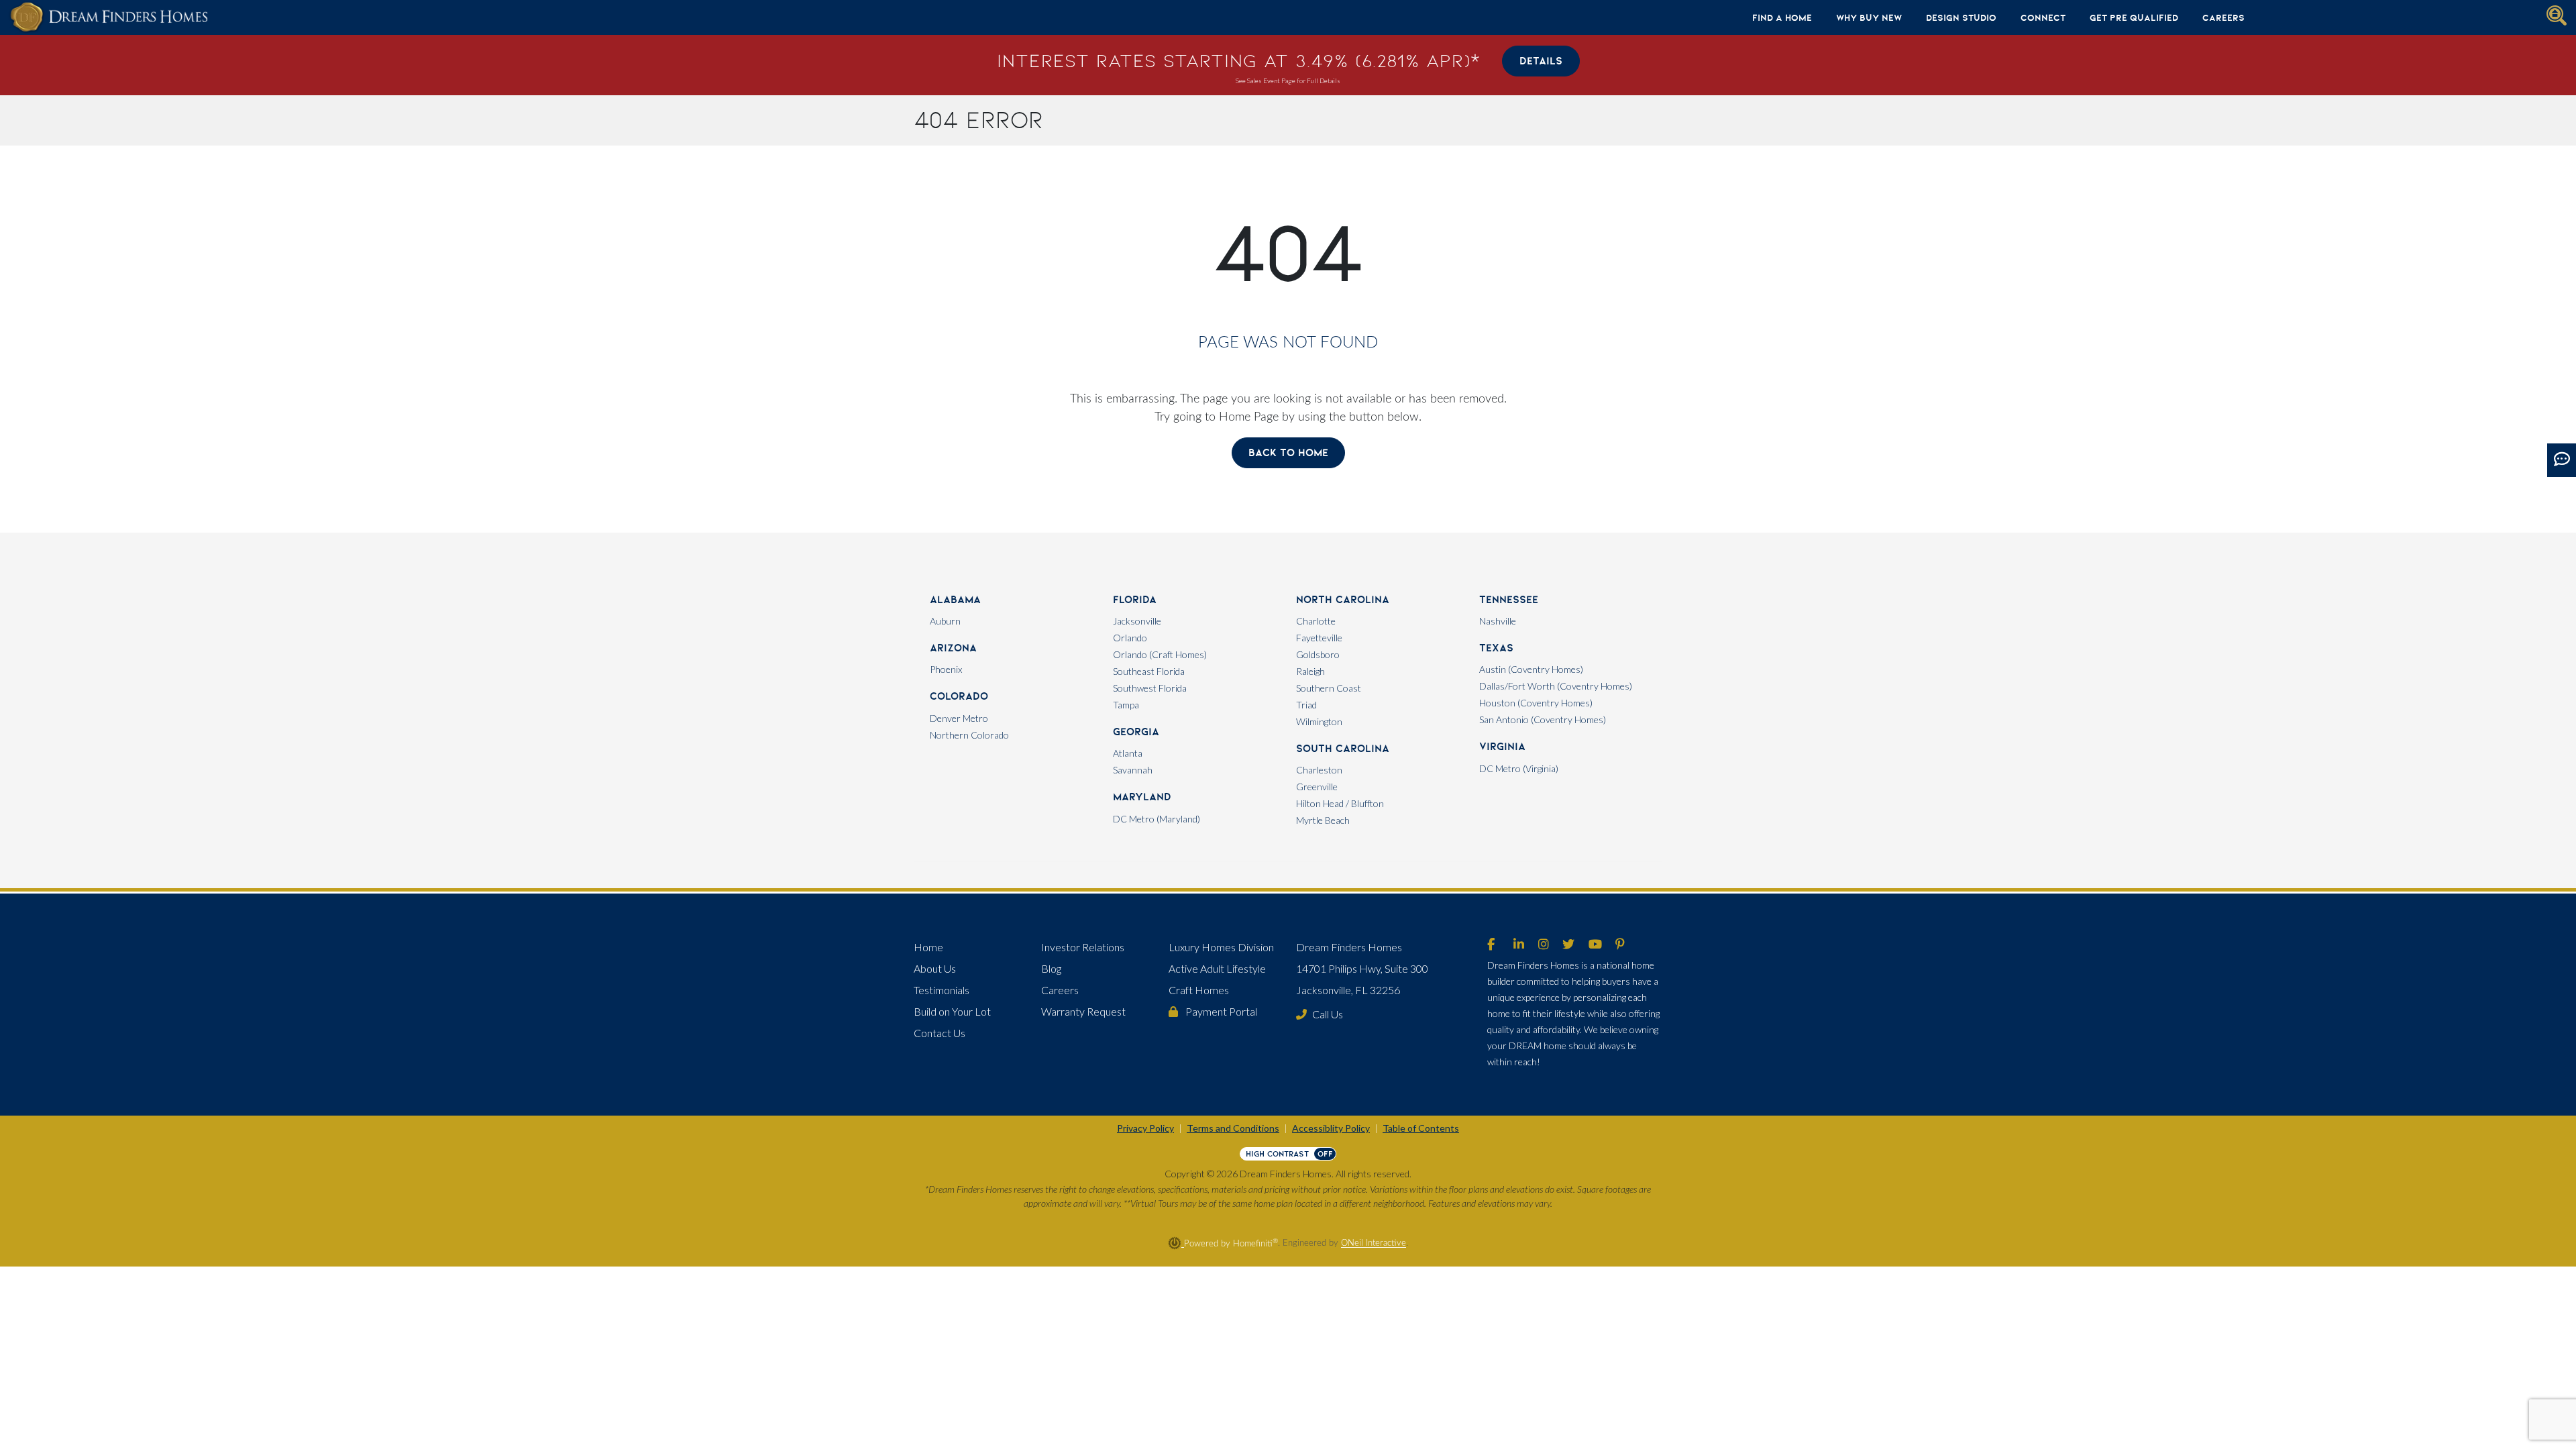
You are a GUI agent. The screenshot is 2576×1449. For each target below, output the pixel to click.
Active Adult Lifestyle (1217, 968)
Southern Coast (1329, 688)
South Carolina (1343, 748)
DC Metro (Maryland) (1157, 819)
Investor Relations (1083, 947)
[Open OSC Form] (2562, 460)
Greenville (1317, 787)
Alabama (955, 599)
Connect (2043, 17)
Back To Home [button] (1288, 452)
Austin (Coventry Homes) (1531, 669)
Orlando (1130, 638)
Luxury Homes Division (1221, 947)
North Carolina (1343, 599)
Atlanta (1128, 753)
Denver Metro (959, 718)
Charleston (1319, 770)
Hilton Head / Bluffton (1340, 803)
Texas (1496, 648)
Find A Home (1782, 17)
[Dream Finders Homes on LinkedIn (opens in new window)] (1519, 945)
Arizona (953, 648)
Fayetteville (1319, 638)
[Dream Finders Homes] (109, 17)
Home (928, 947)
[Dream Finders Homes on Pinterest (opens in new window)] (1620, 945)
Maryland (1142, 797)
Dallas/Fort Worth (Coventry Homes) (1556, 686)
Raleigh (1310, 671)
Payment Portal (1220, 1011)
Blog (1051, 968)
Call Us (1328, 1014)
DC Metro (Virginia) (1519, 768)
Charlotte (1316, 621)
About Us (935, 968)
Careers (2223, 17)
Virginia (1502, 746)
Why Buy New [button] (1869, 17)
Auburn (945, 621)
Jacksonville (1137, 621)
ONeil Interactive (1374, 1244)
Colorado (959, 696)
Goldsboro (1318, 654)
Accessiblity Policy (1331, 1128)
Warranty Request (1083, 1011)
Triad (1306, 705)
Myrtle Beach (1323, 820)
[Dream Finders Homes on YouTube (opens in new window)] (1595, 945)
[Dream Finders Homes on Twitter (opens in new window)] (1568, 945)
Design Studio (1961, 17)
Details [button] (1541, 61)
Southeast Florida (1149, 671)
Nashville (1498, 621)
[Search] (2557, 15)
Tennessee (1509, 599)
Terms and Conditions (1233, 1128)
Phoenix (946, 669)
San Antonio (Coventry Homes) (1543, 719)
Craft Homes (1199, 990)
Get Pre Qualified (2134, 17)
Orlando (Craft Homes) (1160, 654)
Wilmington (1319, 721)
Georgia (1136, 732)
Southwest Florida (1150, 688)
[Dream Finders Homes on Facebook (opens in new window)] (1491, 945)
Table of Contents (1421, 1128)
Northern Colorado (969, 735)
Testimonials (942, 990)
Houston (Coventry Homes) (1536, 703)
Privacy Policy (1145, 1128)
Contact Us (940, 1033)
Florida (1135, 599)
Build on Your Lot (952, 1011)
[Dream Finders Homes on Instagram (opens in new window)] (1544, 945)
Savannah (1133, 770)
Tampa (1126, 705)
